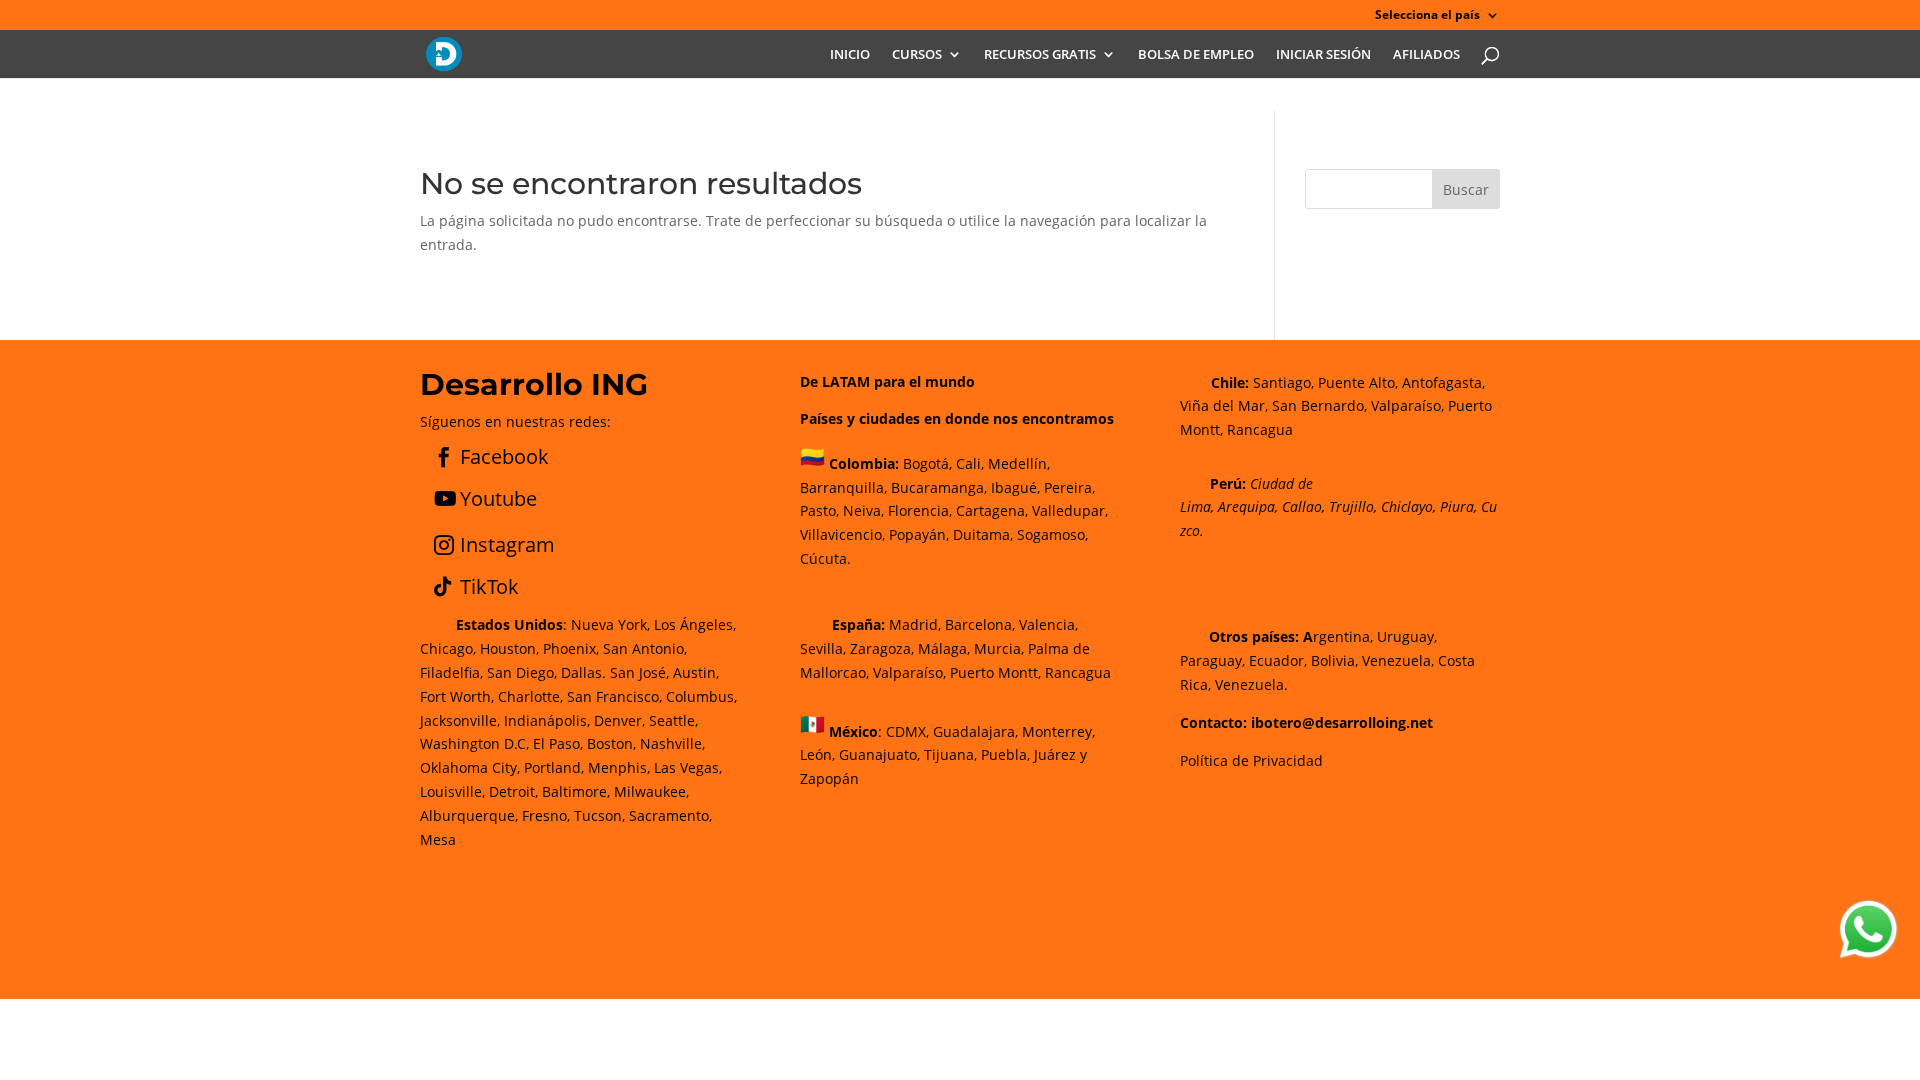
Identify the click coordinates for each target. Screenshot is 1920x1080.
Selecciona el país (1427, 16)
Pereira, (1067, 487)
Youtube (498, 498)
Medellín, (1019, 463)
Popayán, (917, 534)
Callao (1302, 506)
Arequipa (1246, 506)
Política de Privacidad (1251, 760)
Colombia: (864, 463)
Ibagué (1012, 487)
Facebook (504, 456)
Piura (1457, 506)
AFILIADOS (1426, 55)
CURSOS (917, 55)
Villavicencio (841, 534)
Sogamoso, (1052, 534)
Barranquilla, (843, 487)
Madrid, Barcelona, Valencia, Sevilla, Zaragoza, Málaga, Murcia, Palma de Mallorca (945, 648)
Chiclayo (1407, 506)
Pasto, (819, 510)
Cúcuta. (825, 558)
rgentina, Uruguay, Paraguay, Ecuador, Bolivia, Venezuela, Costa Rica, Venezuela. (1327, 660)
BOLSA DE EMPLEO (1196, 55)
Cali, (968, 463)
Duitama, (983, 534)
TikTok (489, 586)
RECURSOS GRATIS (1040, 55)
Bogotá (926, 463)
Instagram (507, 544)
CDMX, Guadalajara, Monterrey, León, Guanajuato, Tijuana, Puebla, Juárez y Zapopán (947, 754)
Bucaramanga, (937, 487)
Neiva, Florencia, (899, 510)
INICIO (850, 55)
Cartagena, (992, 510)
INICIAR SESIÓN (1323, 55)
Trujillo (1351, 506)
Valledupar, (1070, 510)
